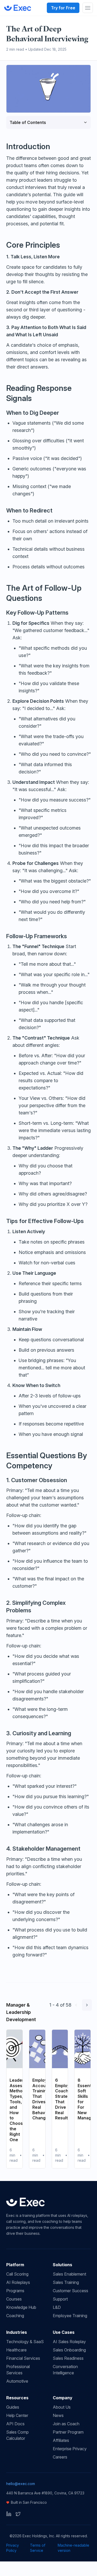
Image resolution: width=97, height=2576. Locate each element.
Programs (15, 2291)
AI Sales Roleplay (69, 2342)
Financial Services (23, 2358)
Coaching (15, 2316)
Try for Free (63, 8)
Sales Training (66, 2282)
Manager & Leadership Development (21, 2012)
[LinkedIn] (9, 2514)
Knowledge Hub (21, 2307)
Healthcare (16, 2350)
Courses (14, 2299)
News (58, 2415)
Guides (13, 2407)
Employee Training (70, 2316)
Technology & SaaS (25, 2342)
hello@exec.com (21, 2484)
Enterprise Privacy (70, 2449)
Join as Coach (66, 2424)
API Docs (15, 2424)
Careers (60, 2457)
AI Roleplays (18, 2282)
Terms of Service (38, 2548)
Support (60, 2299)
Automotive (17, 2381)
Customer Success (70, 2291)
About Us (62, 2407)
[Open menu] (88, 8)
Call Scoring (17, 2274)
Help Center (17, 2415)
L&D (57, 2307)
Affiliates (61, 2440)
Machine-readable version (73, 2548)
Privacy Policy (13, 2548)
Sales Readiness (68, 2358)
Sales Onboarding (69, 2350)
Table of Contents (28, 122)
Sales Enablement (69, 2274)
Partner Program (68, 2432)
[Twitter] (18, 2514)
